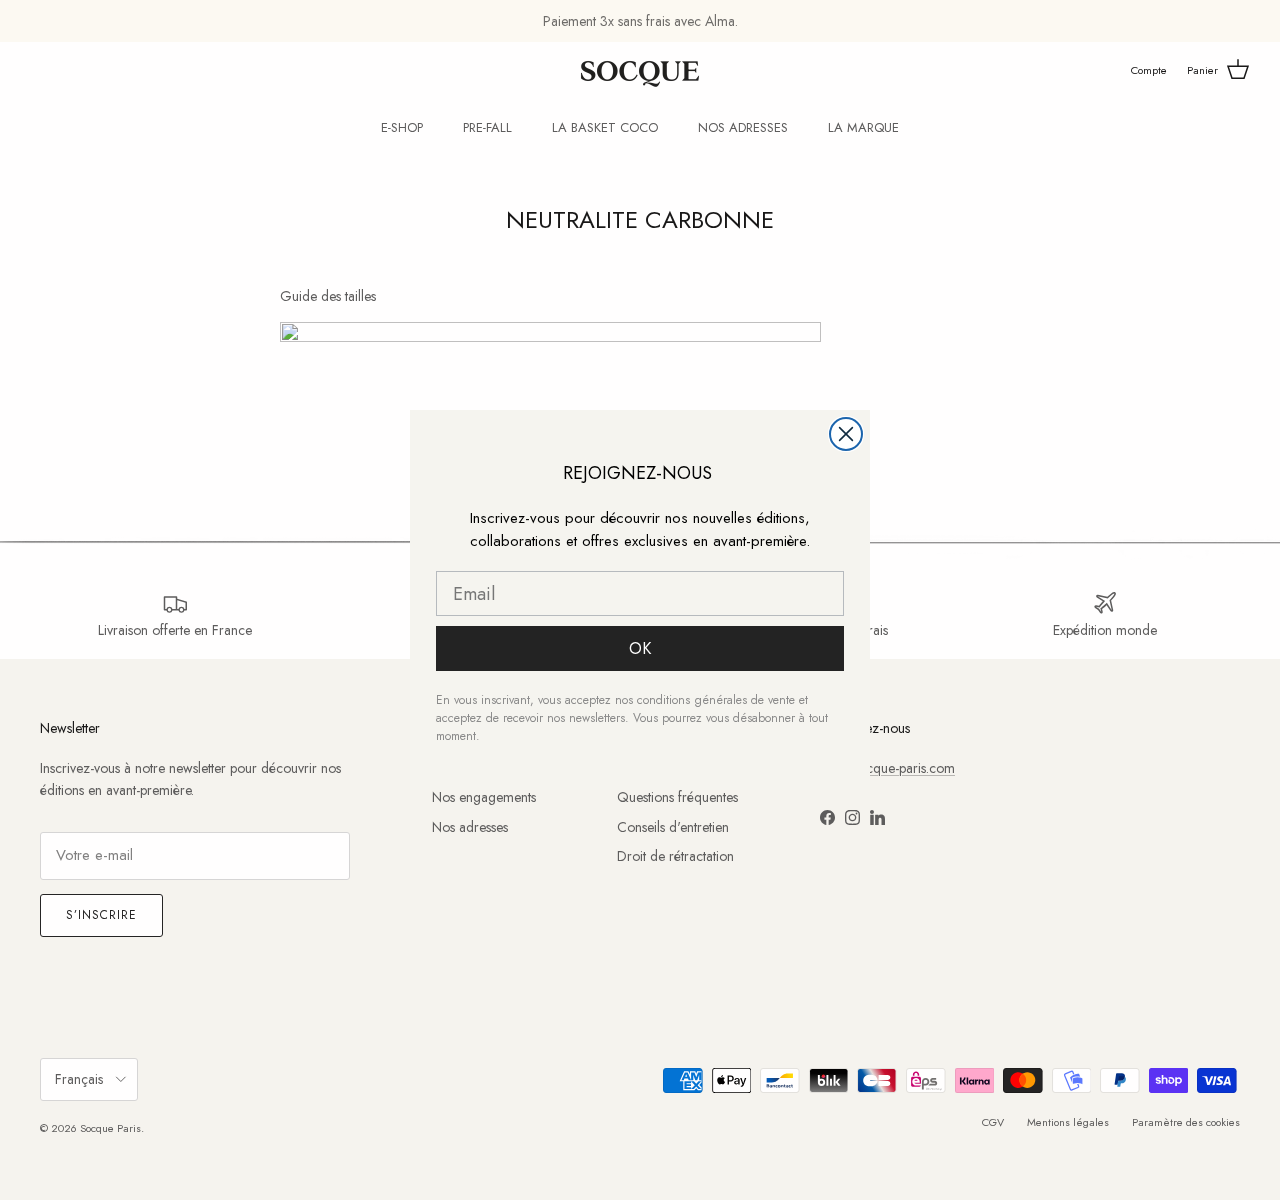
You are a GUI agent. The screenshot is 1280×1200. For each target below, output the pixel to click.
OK (640, 648)
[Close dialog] (846, 434)
